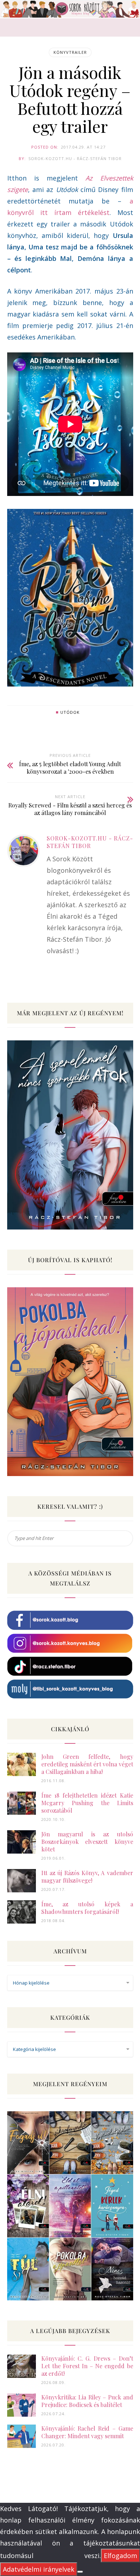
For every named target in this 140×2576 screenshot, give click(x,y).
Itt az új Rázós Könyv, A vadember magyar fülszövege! (87, 1877)
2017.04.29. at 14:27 (83, 147)
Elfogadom (120, 2556)
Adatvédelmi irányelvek (39, 2569)
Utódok (70, 712)
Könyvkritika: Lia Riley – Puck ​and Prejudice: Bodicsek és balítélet (87, 2401)
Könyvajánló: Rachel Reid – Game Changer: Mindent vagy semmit (87, 2432)
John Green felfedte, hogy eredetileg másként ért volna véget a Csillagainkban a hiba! (87, 1764)
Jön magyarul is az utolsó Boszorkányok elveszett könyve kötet (87, 1842)
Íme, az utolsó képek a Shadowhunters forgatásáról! (87, 1908)
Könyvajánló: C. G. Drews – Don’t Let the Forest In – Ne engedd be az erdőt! (87, 2366)
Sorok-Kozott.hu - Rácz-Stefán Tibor (75, 158)
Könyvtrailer (70, 52)
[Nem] (80, 2572)
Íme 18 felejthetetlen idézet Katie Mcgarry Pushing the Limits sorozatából (87, 1803)
